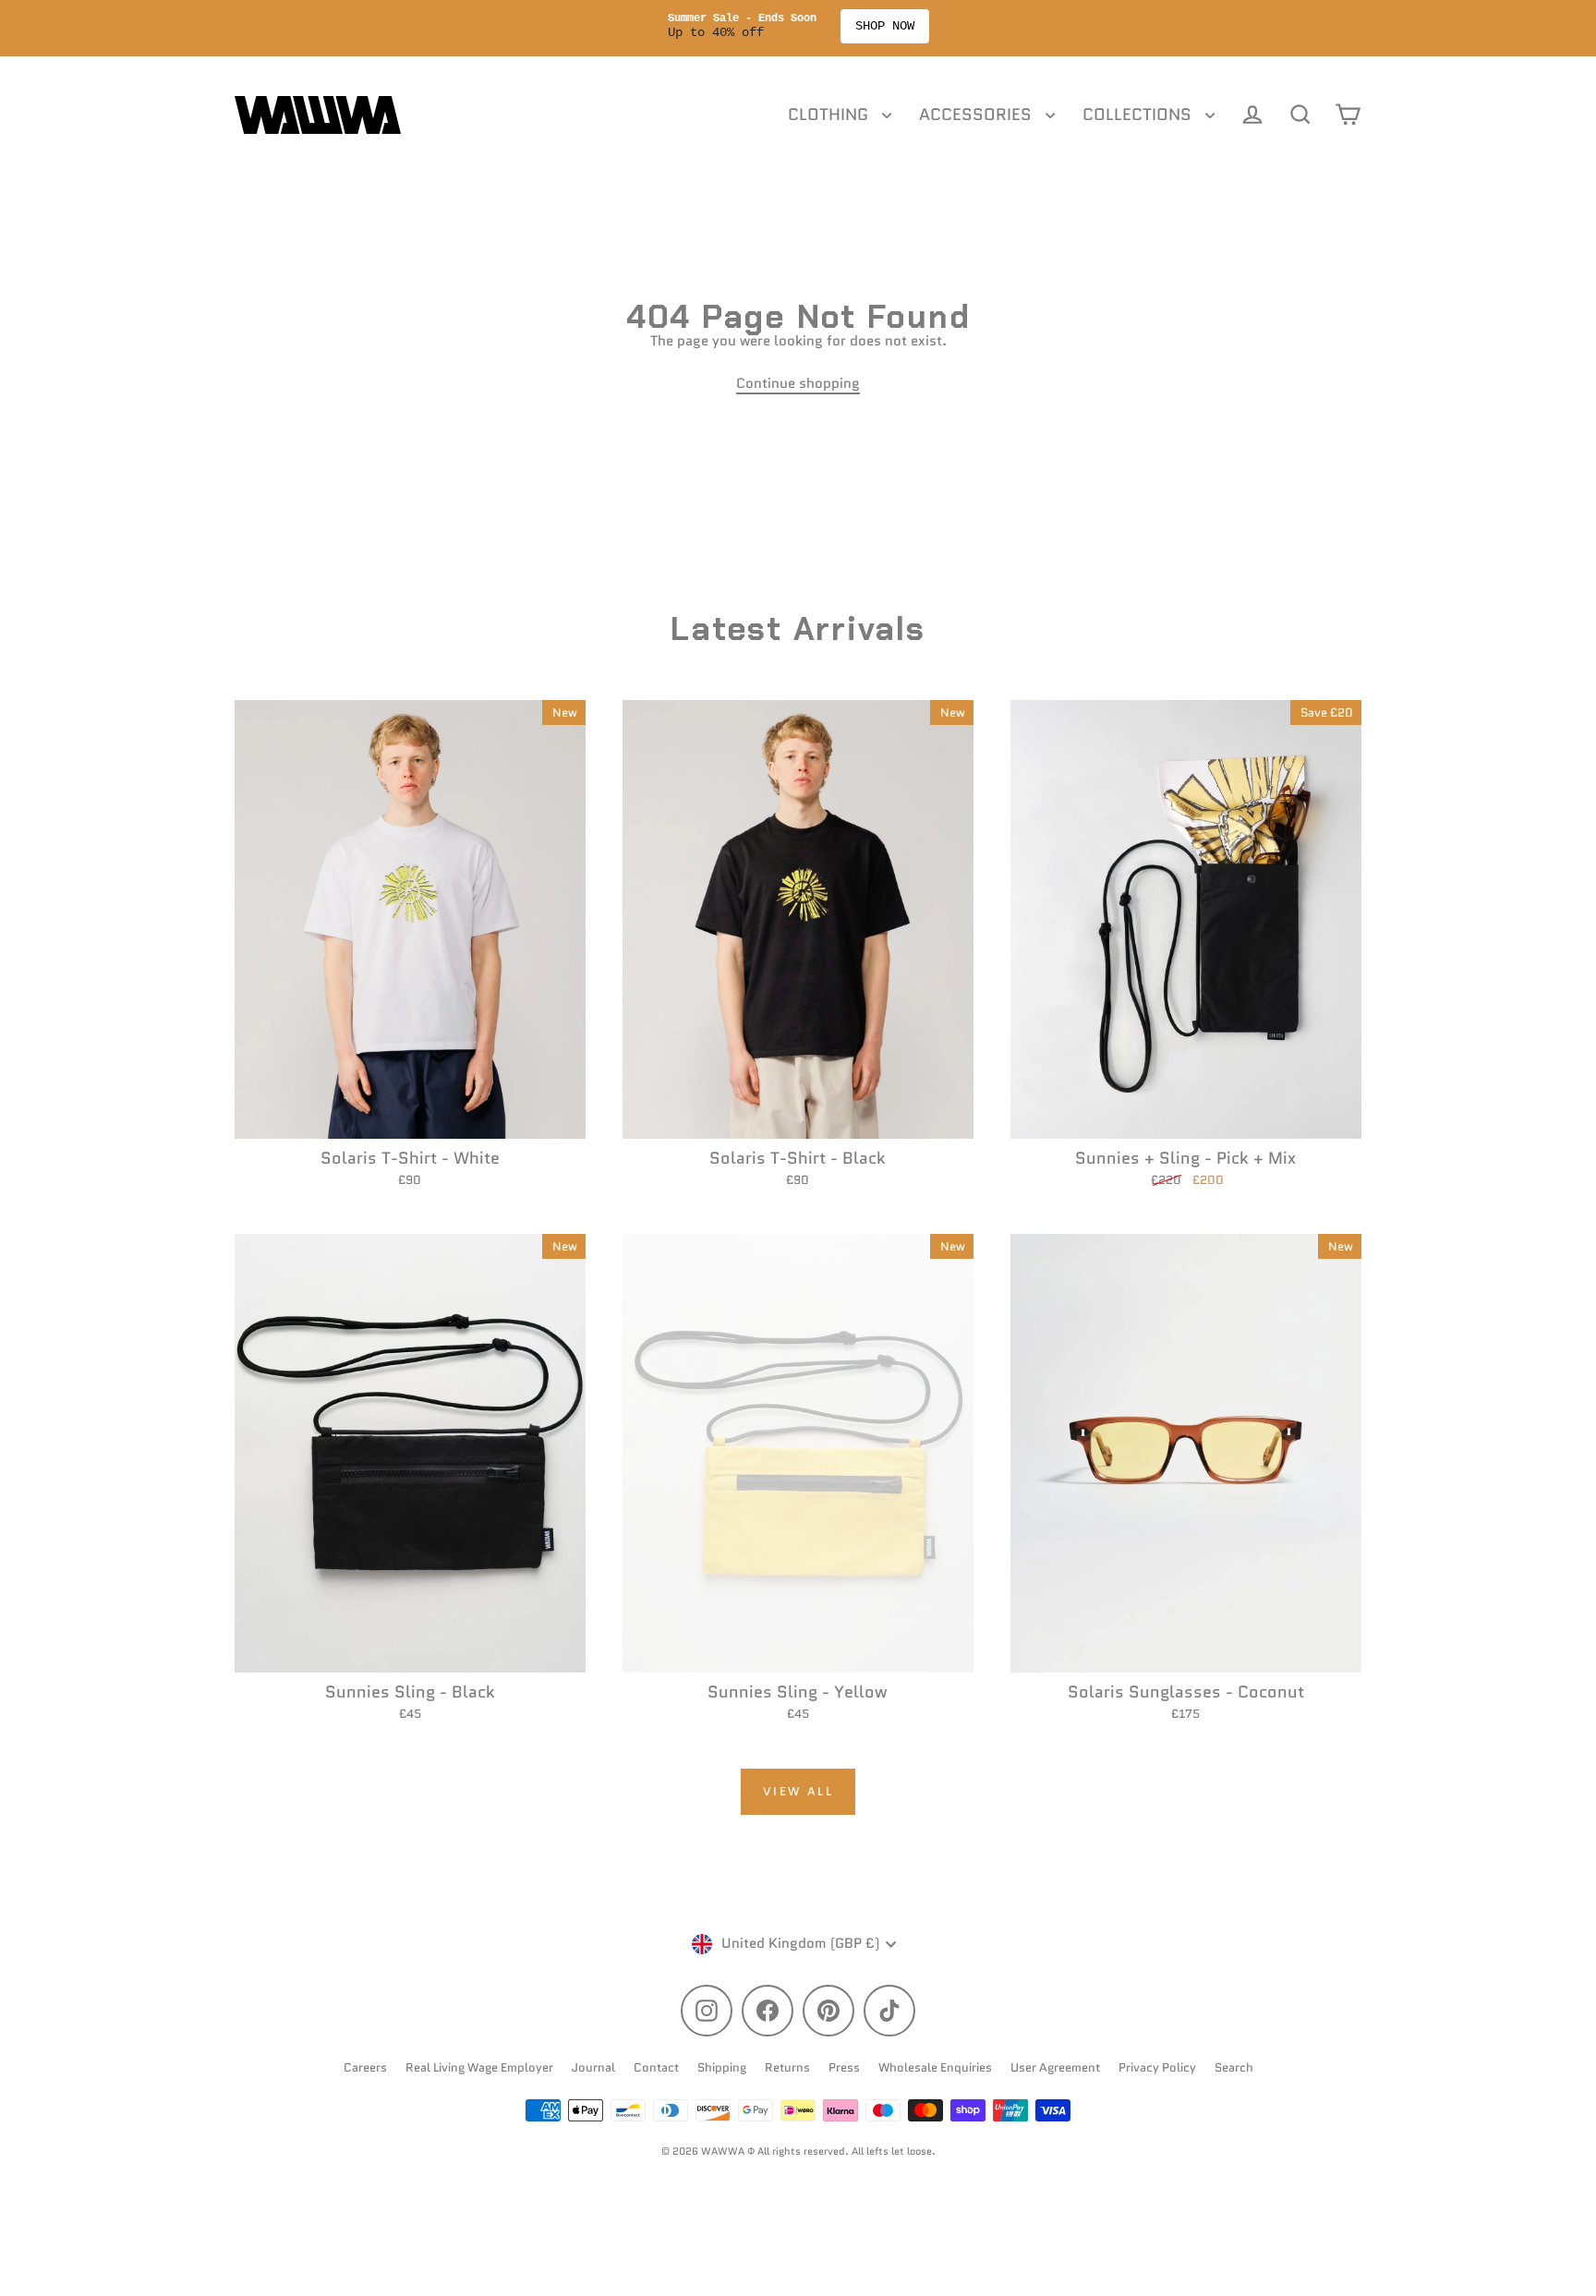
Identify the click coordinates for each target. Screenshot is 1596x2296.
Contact (656, 2067)
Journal (593, 2067)
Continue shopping (798, 383)
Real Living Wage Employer (479, 2067)
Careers (365, 2067)
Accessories (978, 115)
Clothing (830, 115)
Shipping (722, 2067)
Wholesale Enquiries (935, 2067)
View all (798, 1791)
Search (1234, 2067)
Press (844, 2067)
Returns (787, 2067)
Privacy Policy (1157, 2067)
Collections (1139, 115)
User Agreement (1055, 2067)
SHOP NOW (885, 26)
